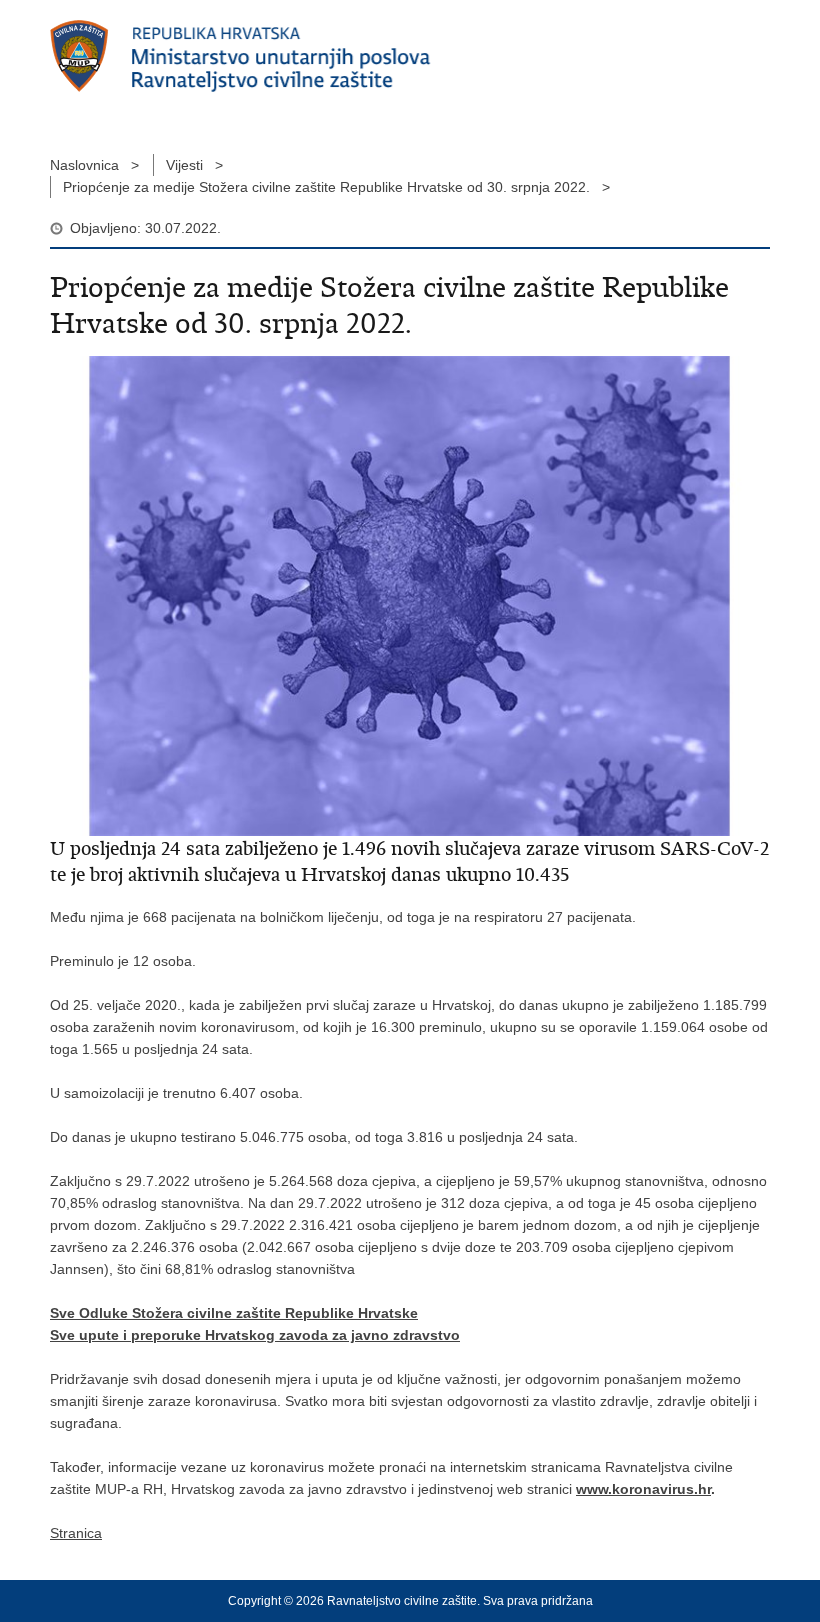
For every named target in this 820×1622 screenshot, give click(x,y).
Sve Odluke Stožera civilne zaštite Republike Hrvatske (234, 1313)
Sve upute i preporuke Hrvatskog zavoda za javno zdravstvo (255, 1335)
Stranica (76, 1533)
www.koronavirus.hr (643, 1489)
